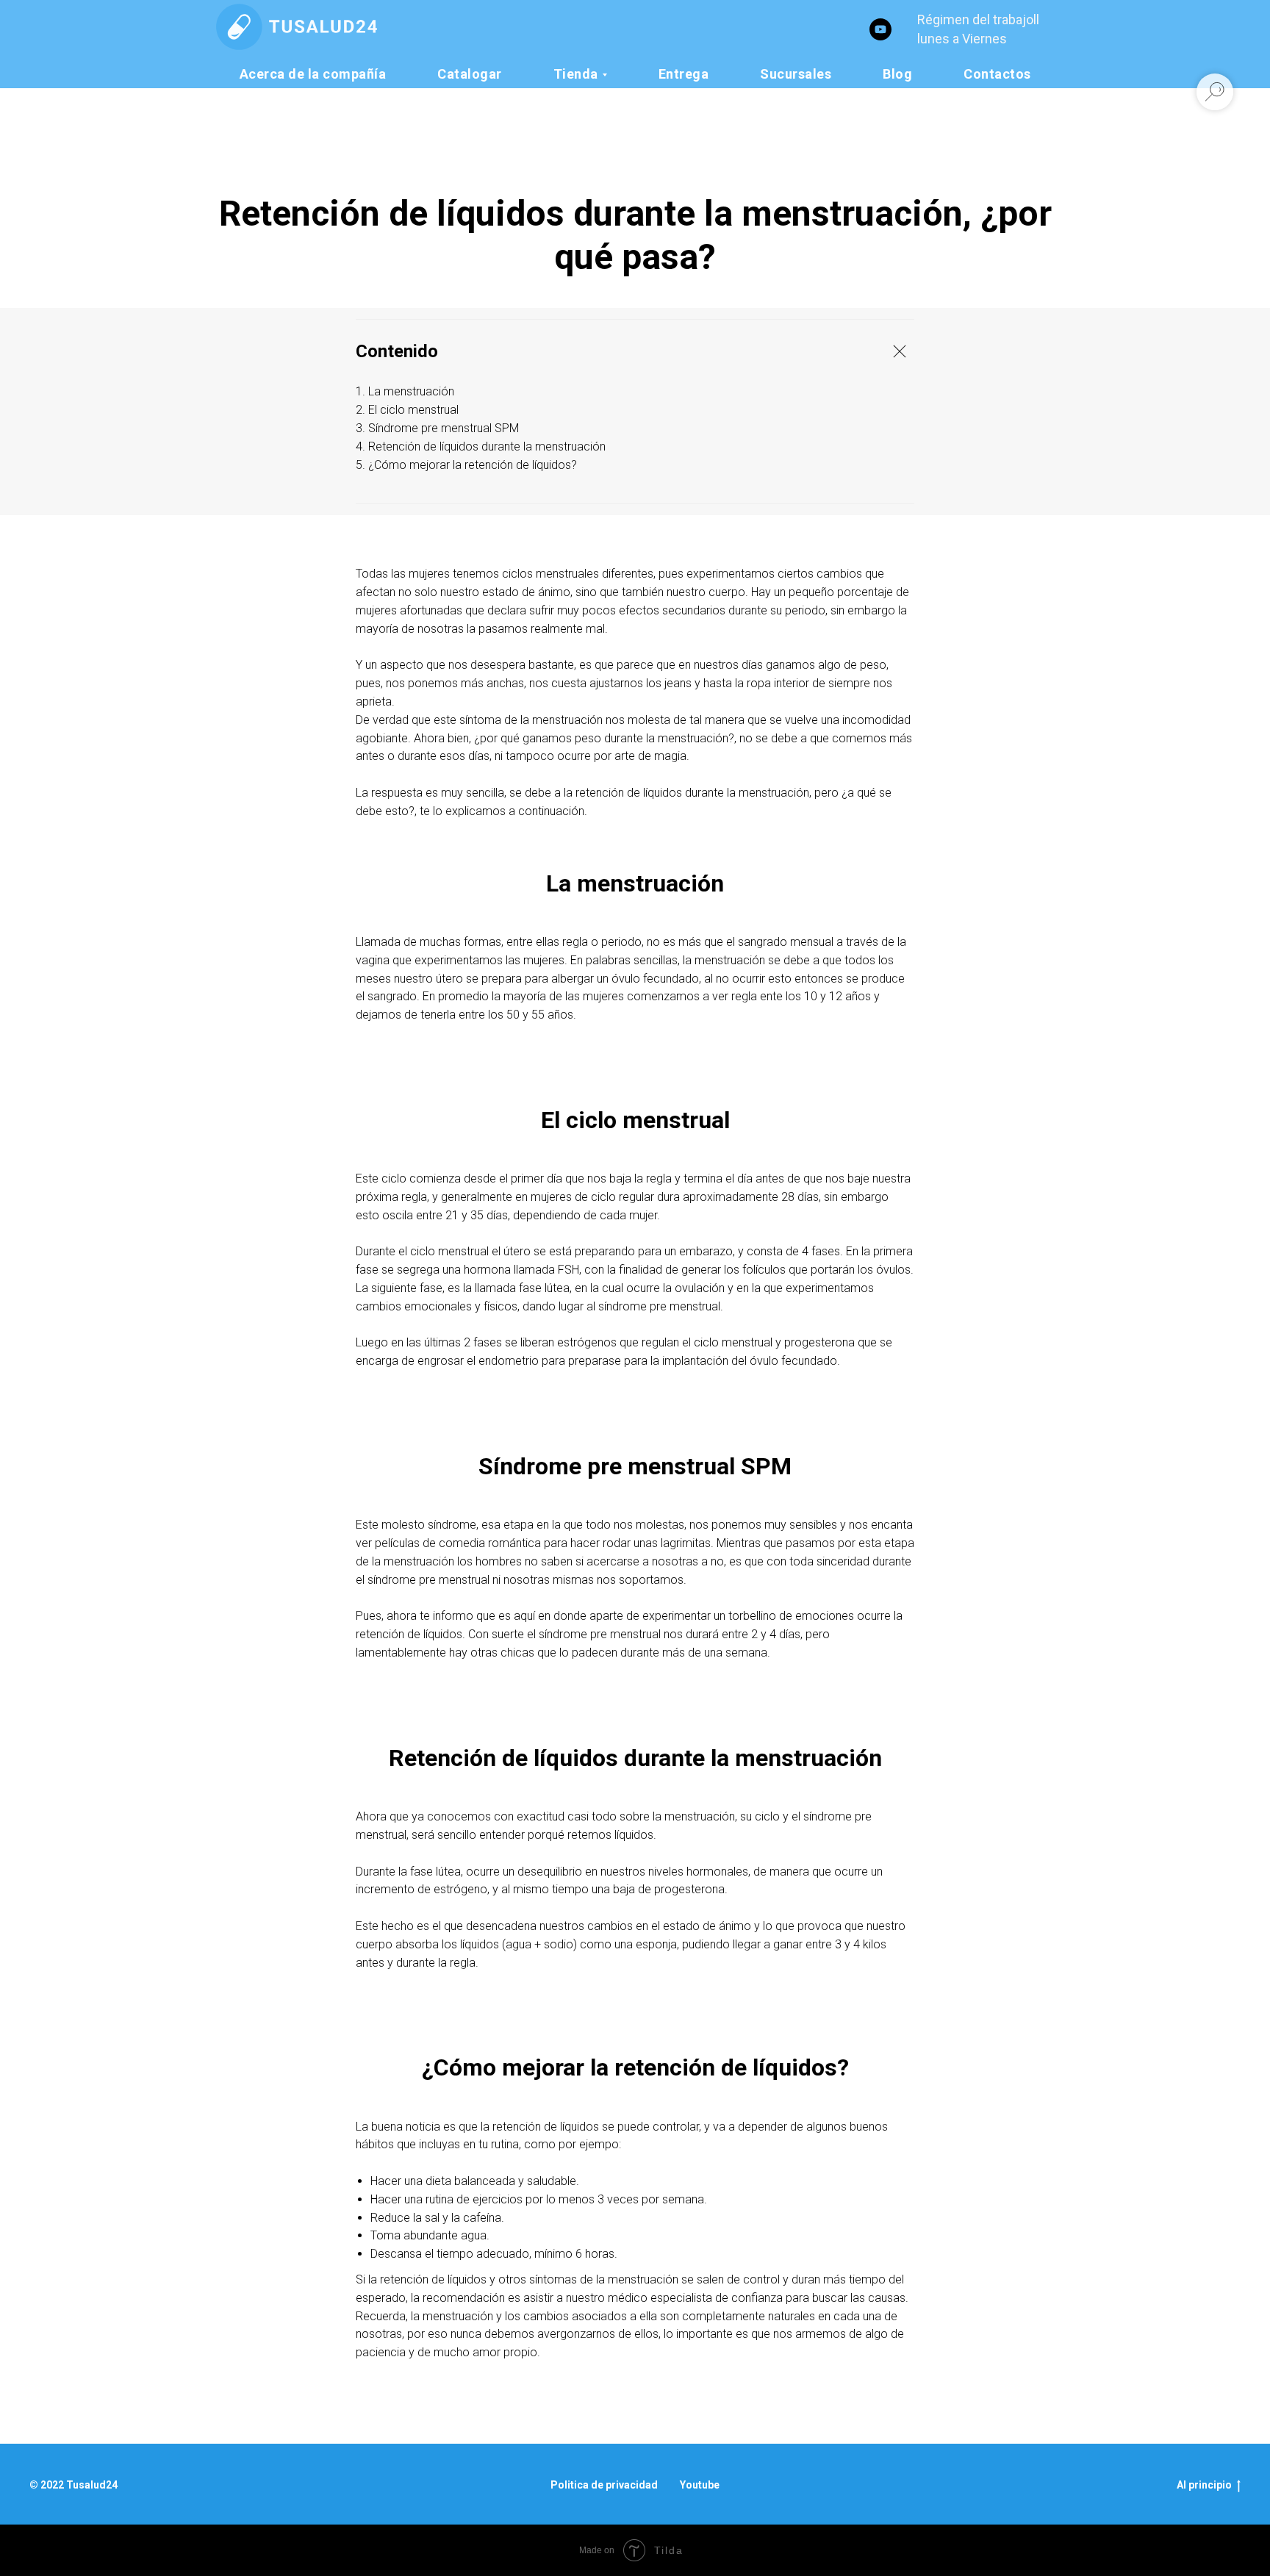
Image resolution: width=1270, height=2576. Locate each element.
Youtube (700, 2485)
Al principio (1204, 2485)
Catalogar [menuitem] (470, 74)
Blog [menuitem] (897, 74)
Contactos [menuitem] (997, 74)
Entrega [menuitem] (684, 74)
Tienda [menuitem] (576, 74)
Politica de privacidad (604, 2485)
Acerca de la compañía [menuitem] (313, 74)
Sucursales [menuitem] (796, 74)
